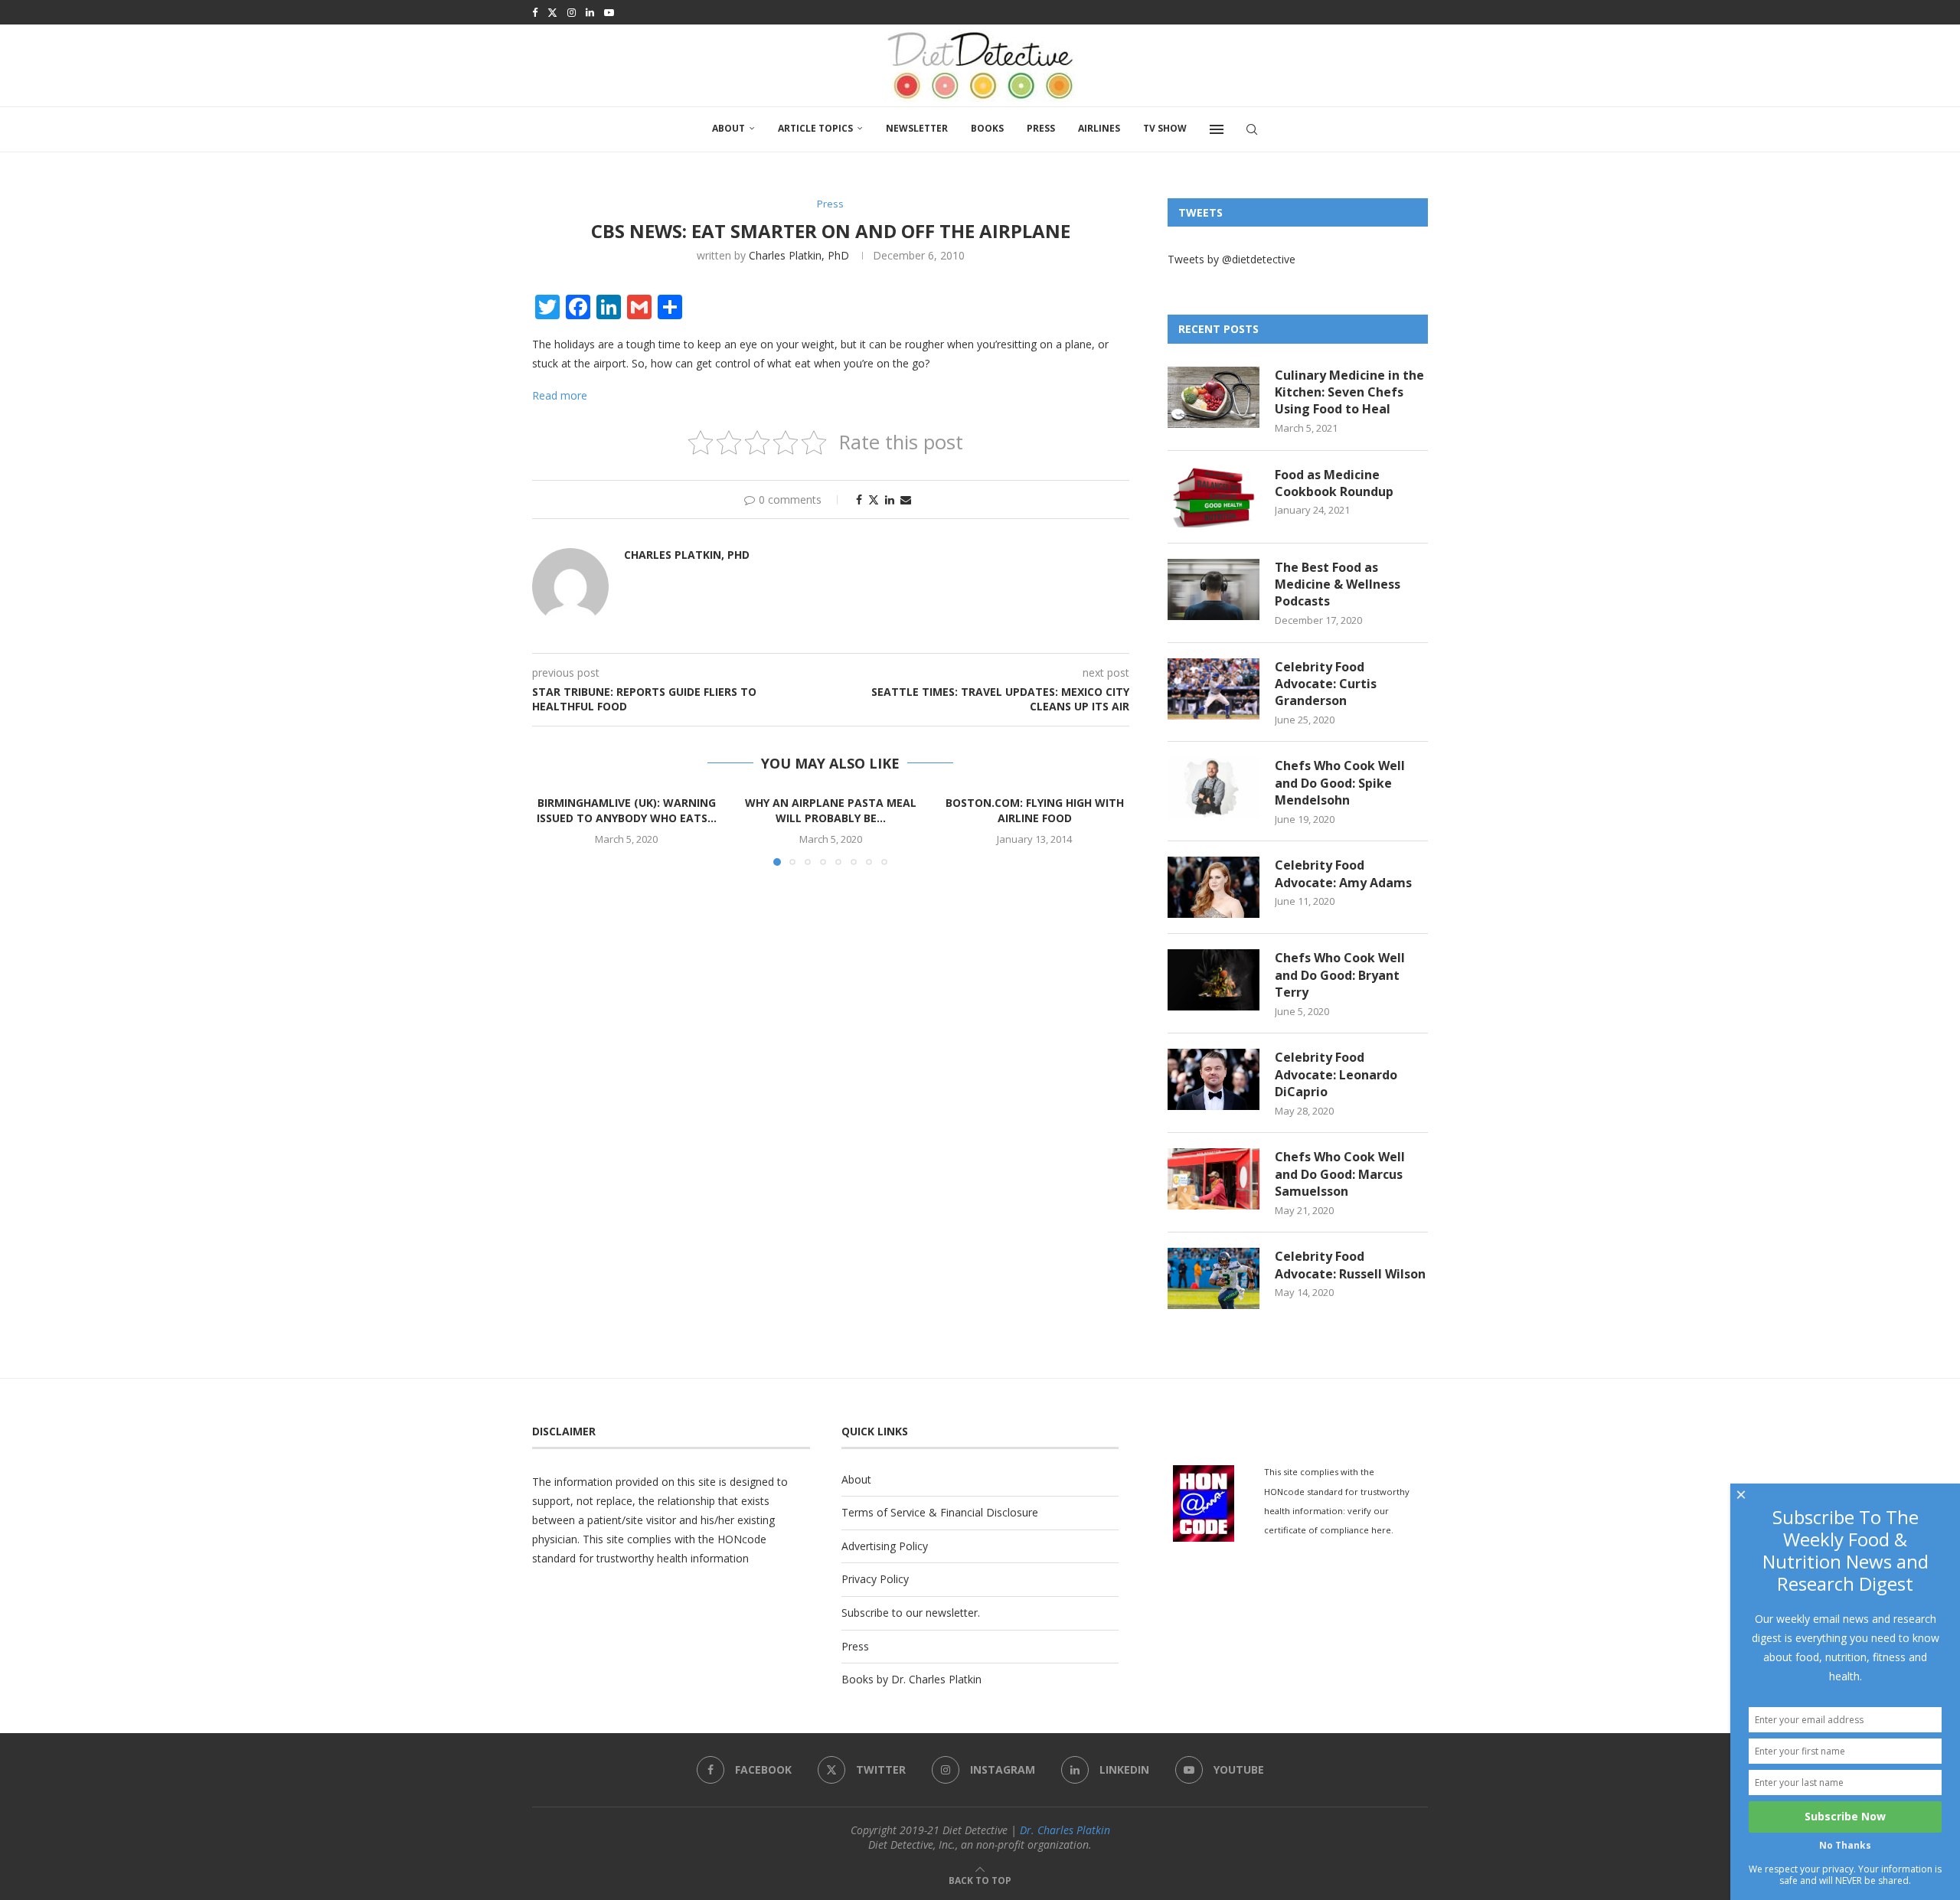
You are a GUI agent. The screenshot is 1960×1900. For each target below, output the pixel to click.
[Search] (1252, 129)
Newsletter (917, 128)
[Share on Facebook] (859, 499)
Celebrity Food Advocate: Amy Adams (1343, 873)
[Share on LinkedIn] (890, 499)
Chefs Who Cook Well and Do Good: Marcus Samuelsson (1340, 1174)
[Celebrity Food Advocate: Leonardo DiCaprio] (1214, 1079)
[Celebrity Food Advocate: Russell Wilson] (1214, 1278)
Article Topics (815, 128)
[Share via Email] (906, 499)
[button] (553, 830)
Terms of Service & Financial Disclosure (940, 1512)
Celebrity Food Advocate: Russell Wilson (1350, 1265)
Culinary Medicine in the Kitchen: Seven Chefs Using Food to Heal (1349, 392)
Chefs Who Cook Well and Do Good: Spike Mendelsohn (1340, 783)
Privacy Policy (875, 1579)
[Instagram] (572, 12)
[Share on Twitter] (874, 499)
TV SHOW (1165, 128)
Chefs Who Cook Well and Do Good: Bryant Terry (1340, 975)
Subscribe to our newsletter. (911, 1613)
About (728, 128)
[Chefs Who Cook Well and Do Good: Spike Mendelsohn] (1214, 788)
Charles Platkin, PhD (799, 255)
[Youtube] (609, 12)
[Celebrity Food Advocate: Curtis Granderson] (1214, 689)
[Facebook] (535, 12)
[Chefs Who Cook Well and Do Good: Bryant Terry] (1214, 980)
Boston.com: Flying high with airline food (1035, 810)
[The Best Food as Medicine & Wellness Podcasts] (1214, 589)
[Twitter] (552, 12)
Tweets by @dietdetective (1232, 259)
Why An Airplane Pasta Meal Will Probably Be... (831, 810)
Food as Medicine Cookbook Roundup (1334, 483)
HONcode (742, 1539)
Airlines (1099, 128)
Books (987, 128)
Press (1041, 128)
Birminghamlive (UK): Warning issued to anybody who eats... (627, 810)
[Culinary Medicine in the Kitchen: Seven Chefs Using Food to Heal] (1214, 397)
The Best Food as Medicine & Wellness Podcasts (1338, 584)
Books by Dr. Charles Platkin (911, 1679)
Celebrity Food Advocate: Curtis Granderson (1326, 684)
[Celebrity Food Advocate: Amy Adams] (1214, 887)
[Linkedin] (590, 12)
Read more (560, 395)
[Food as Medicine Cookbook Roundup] (1214, 497)
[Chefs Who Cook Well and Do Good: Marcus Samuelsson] (1214, 1179)
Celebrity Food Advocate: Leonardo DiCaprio (1336, 1074)
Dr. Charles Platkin (1065, 1830)
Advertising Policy (885, 1546)
